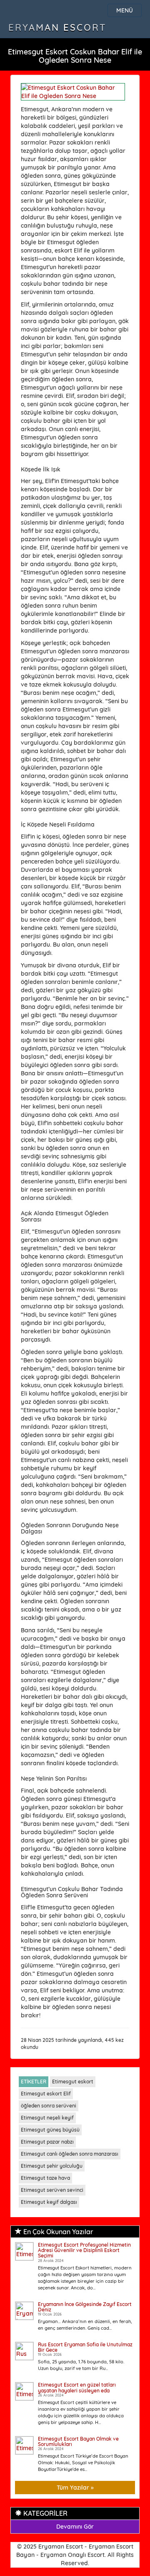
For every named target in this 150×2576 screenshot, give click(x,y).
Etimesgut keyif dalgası (49, 2202)
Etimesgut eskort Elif (46, 2094)
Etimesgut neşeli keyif (47, 2118)
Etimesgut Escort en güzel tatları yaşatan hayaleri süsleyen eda (77, 2387)
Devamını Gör (75, 2527)
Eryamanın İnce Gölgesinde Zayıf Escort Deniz (85, 2307)
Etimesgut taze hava (45, 2178)
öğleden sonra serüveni (49, 2106)
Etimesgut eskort (73, 2082)
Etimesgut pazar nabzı (47, 2142)
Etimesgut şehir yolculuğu (52, 2166)
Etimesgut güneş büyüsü (50, 2130)
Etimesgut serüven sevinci (52, 2190)
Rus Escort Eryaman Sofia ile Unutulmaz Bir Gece (85, 2347)
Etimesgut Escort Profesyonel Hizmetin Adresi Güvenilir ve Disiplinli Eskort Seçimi (84, 2250)
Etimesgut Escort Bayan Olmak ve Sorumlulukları (78, 2441)
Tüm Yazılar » (75, 2488)
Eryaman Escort (57, 27)
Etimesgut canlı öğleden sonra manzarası (70, 2154)
